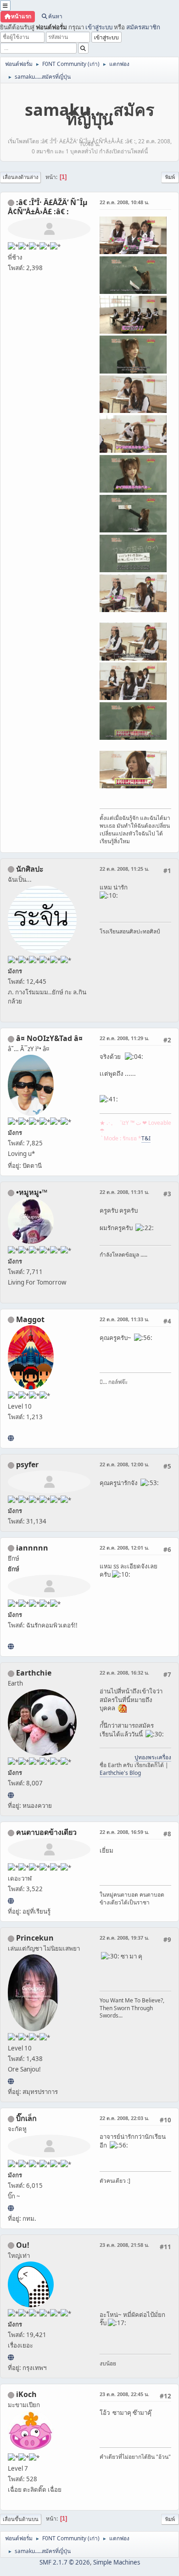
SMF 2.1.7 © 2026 (65, 2562)
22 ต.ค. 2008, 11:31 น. (124, 1192)
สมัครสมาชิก (143, 27)
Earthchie (34, 1673)
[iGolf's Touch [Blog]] (11, 1438)
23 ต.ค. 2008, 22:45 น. (124, 2394)
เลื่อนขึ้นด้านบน (21, 2519)
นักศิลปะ (30, 869)
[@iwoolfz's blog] (11, 2357)
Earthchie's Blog (120, 1773)
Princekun (35, 1938)
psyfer (27, 1464)
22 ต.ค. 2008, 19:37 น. (124, 1938)
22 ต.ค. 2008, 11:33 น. (124, 1319)
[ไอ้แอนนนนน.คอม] (11, 1646)
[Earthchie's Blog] (11, 1795)
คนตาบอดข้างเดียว (46, 1832)
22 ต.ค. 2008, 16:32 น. (124, 1673)
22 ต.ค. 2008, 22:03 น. (124, 2118)
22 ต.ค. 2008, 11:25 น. (124, 869)
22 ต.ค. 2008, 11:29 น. (124, 1038)
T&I (146, 1138)
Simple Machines (117, 2562)
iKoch (26, 2394)
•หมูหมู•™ (32, 1192)
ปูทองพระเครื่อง (153, 1757)
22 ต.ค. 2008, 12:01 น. (124, 1548)
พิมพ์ (170, 177)
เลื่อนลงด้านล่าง (20, 177)
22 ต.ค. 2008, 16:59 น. (124, 1832)
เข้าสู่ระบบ (99, 27)
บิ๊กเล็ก (26, 2118)
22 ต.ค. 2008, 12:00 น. (124, 1464)
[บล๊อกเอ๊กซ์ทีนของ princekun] (11, 2081)
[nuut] (11, 1901)
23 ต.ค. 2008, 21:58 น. (124, 2245)
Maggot (30, 1319)
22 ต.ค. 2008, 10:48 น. (124, 202)
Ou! (23, 2245)
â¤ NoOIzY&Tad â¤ (49, 1038)
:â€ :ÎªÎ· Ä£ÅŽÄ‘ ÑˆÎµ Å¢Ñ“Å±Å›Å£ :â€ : (48, 207)
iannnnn (32, 1548)
